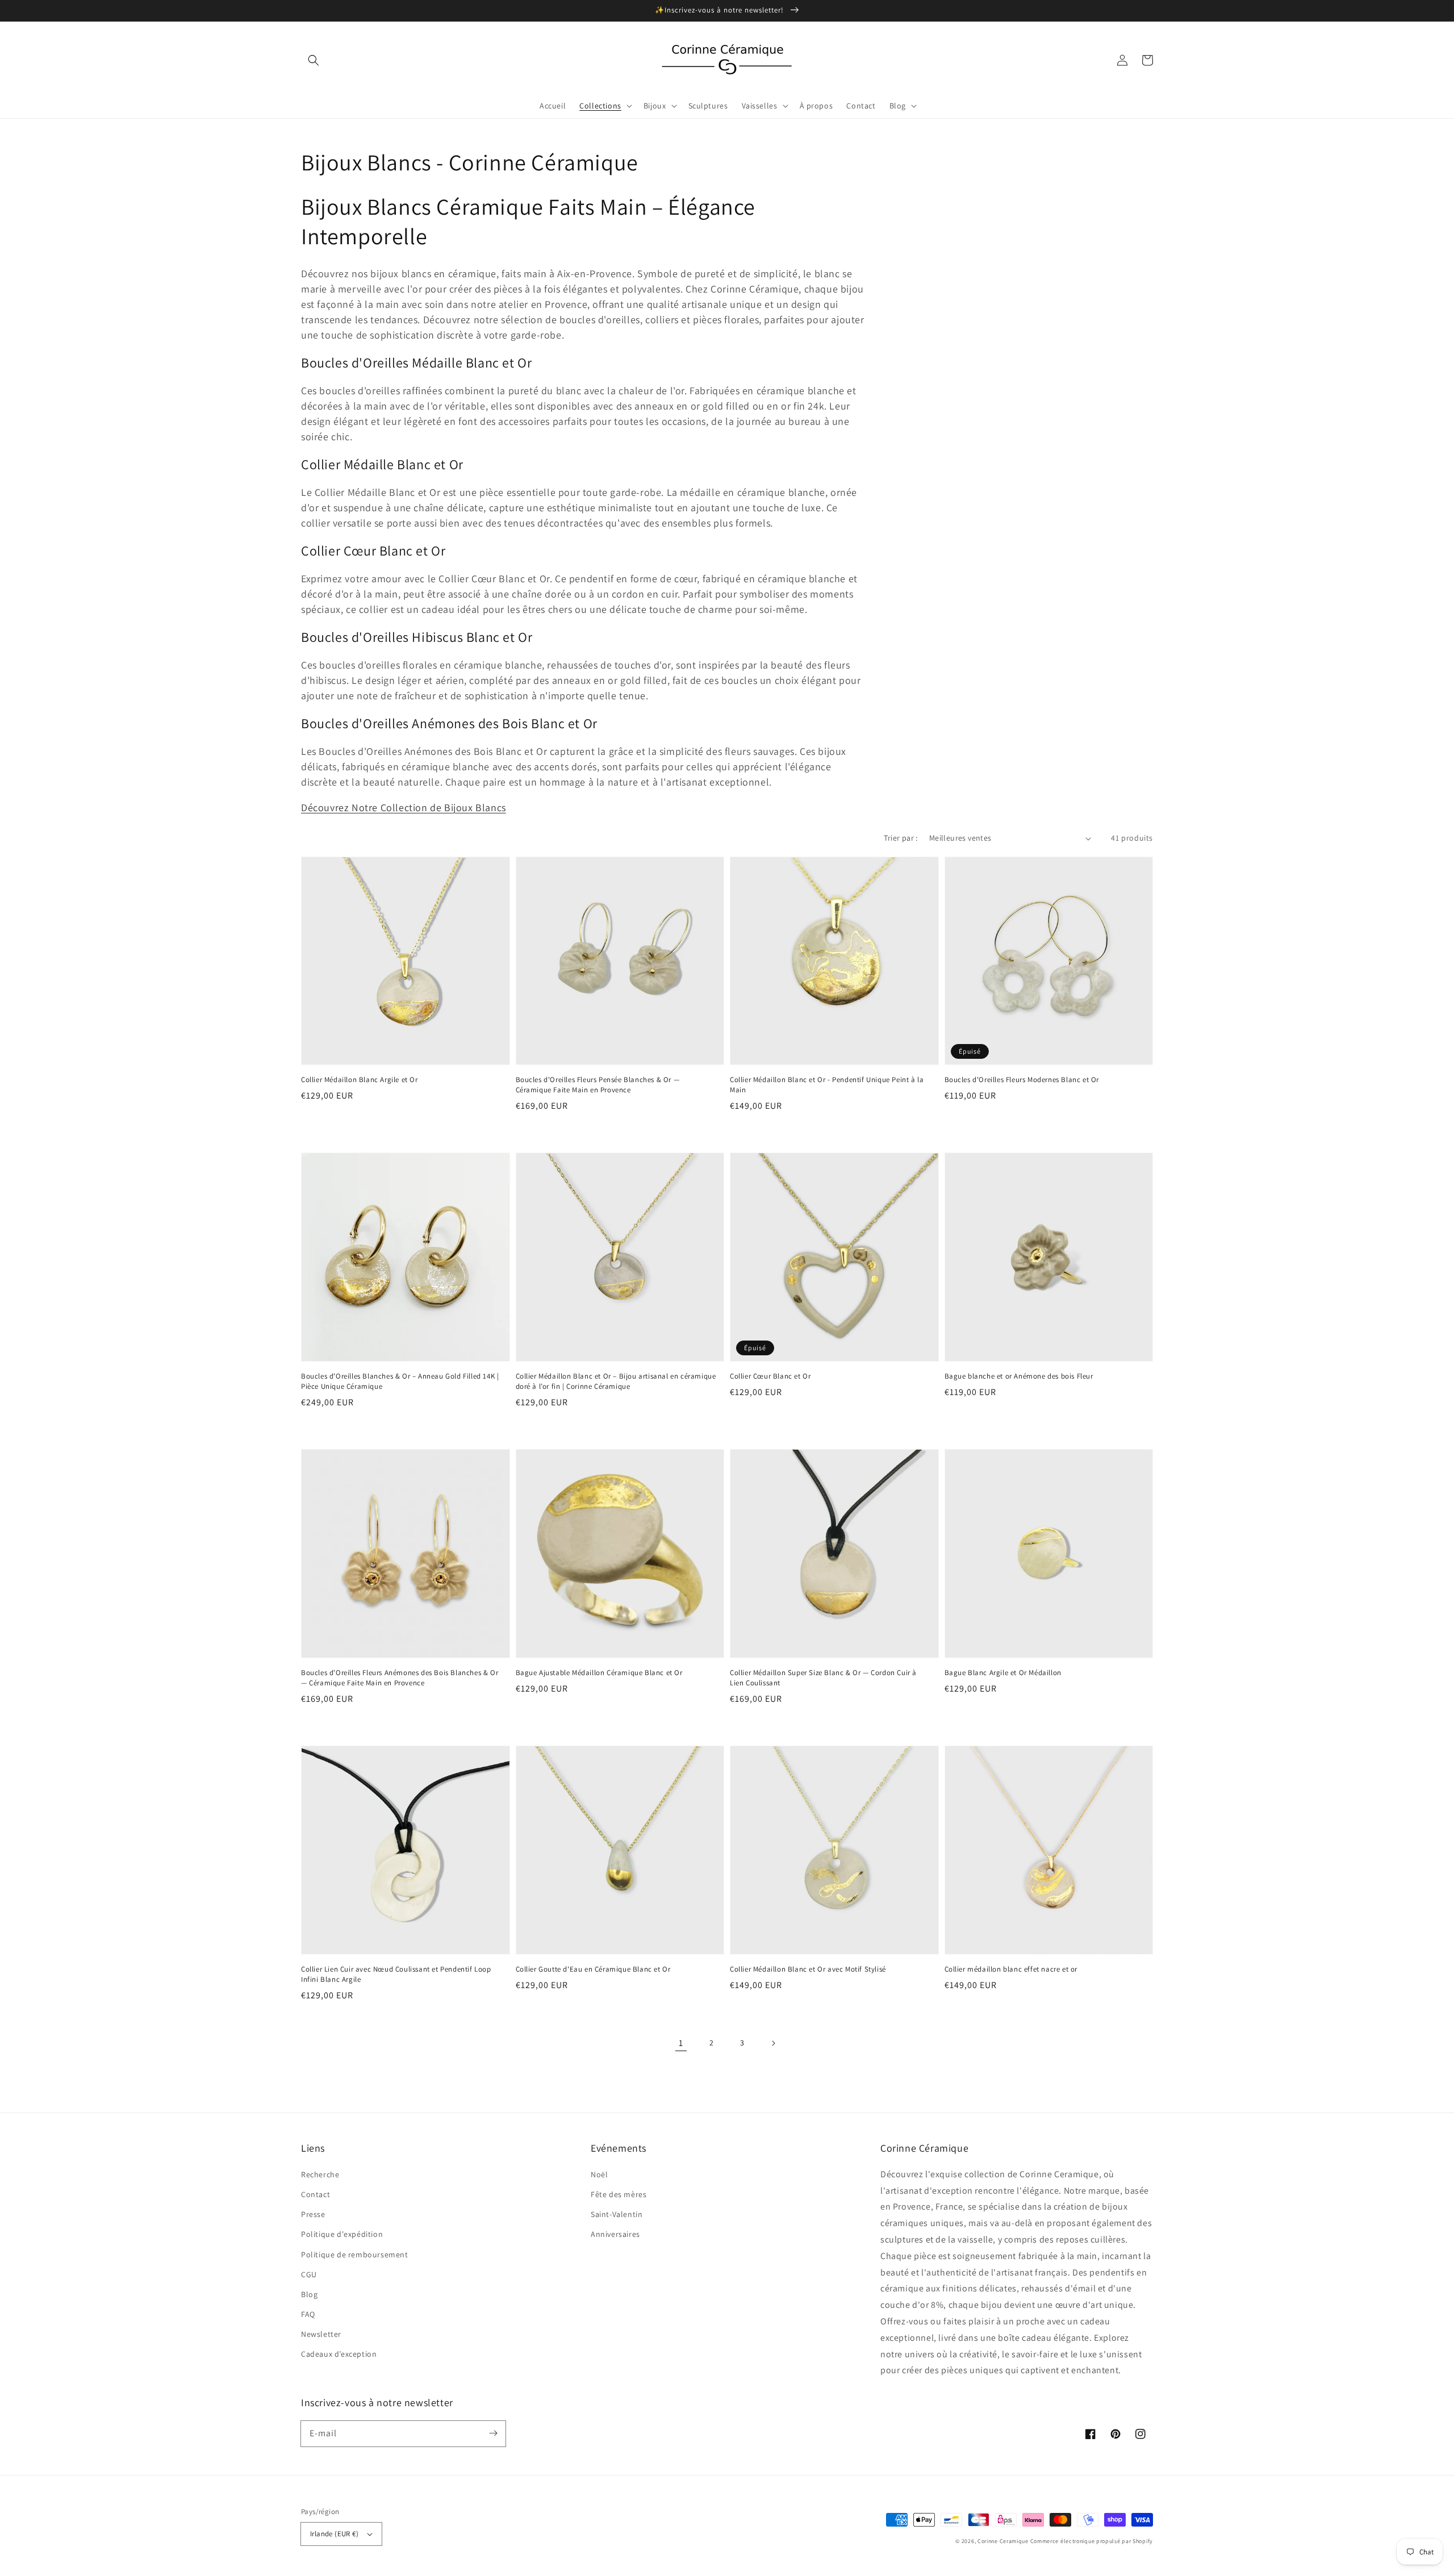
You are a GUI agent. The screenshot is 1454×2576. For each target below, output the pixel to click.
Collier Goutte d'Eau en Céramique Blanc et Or (593, 1969)
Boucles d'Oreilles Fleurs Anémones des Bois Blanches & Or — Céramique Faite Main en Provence (400, 1678)
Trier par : (901, 838)
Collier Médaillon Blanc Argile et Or (360, 1080)
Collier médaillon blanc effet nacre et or (1011, 1969)
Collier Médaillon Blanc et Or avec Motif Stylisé (808, 1969)
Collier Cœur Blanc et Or (770, 1376)
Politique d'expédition (342, 2234)
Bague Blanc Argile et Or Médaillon (1003, 1673)
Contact (316, 2194)
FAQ (308, 2314)
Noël (599, 2174)
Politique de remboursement (355, 2254)
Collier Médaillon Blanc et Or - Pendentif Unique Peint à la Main (827, 1085)
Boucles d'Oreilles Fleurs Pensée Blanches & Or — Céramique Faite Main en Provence (598, 1085)
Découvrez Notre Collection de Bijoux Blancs (404, 807)
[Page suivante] (773, 2043)
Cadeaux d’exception (339, 2354)
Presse (313, 2214)
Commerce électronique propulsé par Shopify (1092, 2541)
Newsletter (321, 2334)
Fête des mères (619, 2194)
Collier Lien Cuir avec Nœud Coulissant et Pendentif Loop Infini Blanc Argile (396, 1974)
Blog (309, 2294)
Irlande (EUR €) (334, 2534)
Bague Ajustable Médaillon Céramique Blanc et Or (599, 1673)
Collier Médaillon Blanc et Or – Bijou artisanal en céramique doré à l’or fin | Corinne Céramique (616, 1381)
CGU (309, 2274)
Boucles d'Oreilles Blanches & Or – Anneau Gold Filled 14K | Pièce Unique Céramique (400, 1381)
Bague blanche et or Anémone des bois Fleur (1019, 1376)
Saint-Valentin (617, 2214)
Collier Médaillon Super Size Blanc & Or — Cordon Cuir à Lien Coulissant (823, 1678)
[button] (314, 60)
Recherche (320, 2174)
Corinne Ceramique (1003, 2541)
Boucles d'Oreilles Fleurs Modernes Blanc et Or (1022, 1080)
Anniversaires (615, 2234)
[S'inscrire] (493, 2433)
